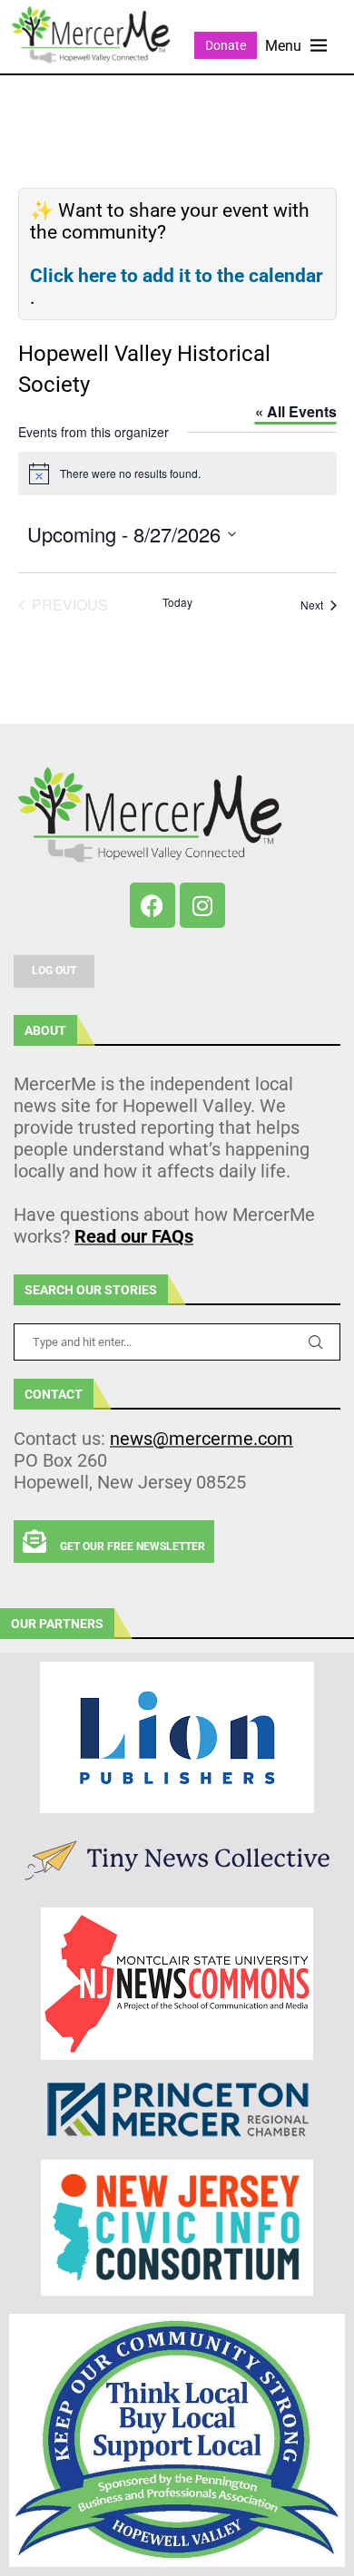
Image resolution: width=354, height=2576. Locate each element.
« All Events (296, 411)
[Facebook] (152, 905)
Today (177, 602)
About (45, 1030)
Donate (226, 45)
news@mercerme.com (202, 1439)
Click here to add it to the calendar (177, 276)
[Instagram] (202, 905)
